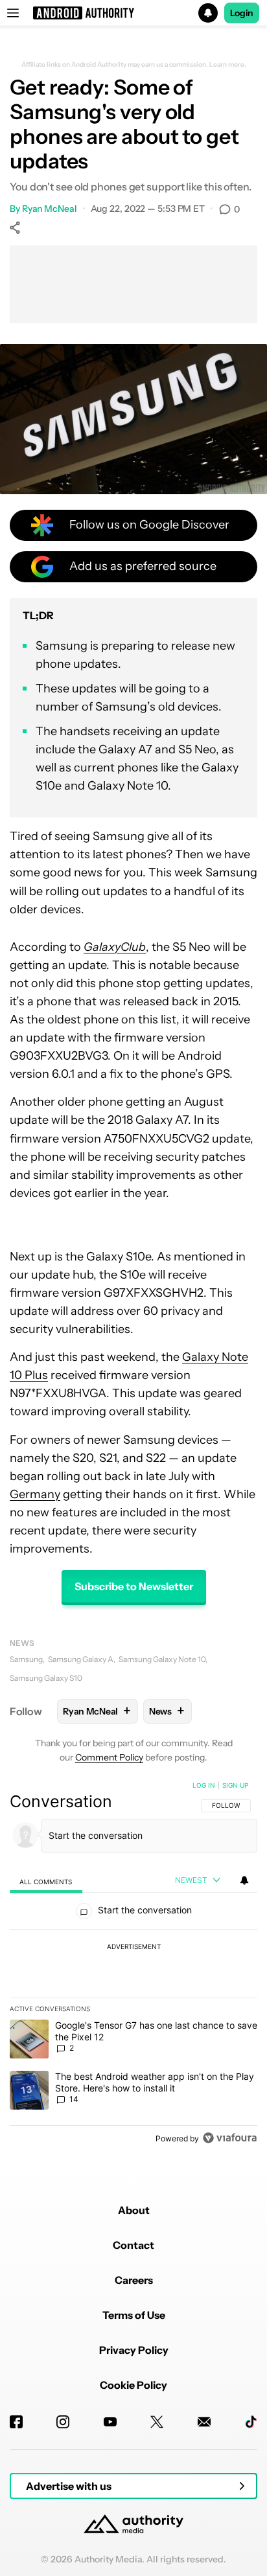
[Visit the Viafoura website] (230, 2138)
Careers (134, 2280)
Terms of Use (134, 2315)
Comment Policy (109, 1757)
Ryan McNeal (50, 209)
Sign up (235, 1785)
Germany (35, 1494)
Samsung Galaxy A (81, 1659)
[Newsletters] (204, 2422)
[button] (133, 13)
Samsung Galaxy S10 (46, 1678)
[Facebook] (16, 2422)
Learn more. (228, 65)
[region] (133, 1965)
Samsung (26, 1659)
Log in (204, 1785)
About (134, 2210)
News (22, 1643)
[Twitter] (157, 2422)
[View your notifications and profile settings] (244, 1880)
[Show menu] (13, 13)
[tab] (46, 1881)
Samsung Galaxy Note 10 (162, 1659)
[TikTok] (251, 2422)
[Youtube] (110, 2422)
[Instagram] (63, 2422)
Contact (133, 2245)
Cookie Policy (133, 2385)
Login (242, 13)
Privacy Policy (134, 2350)
